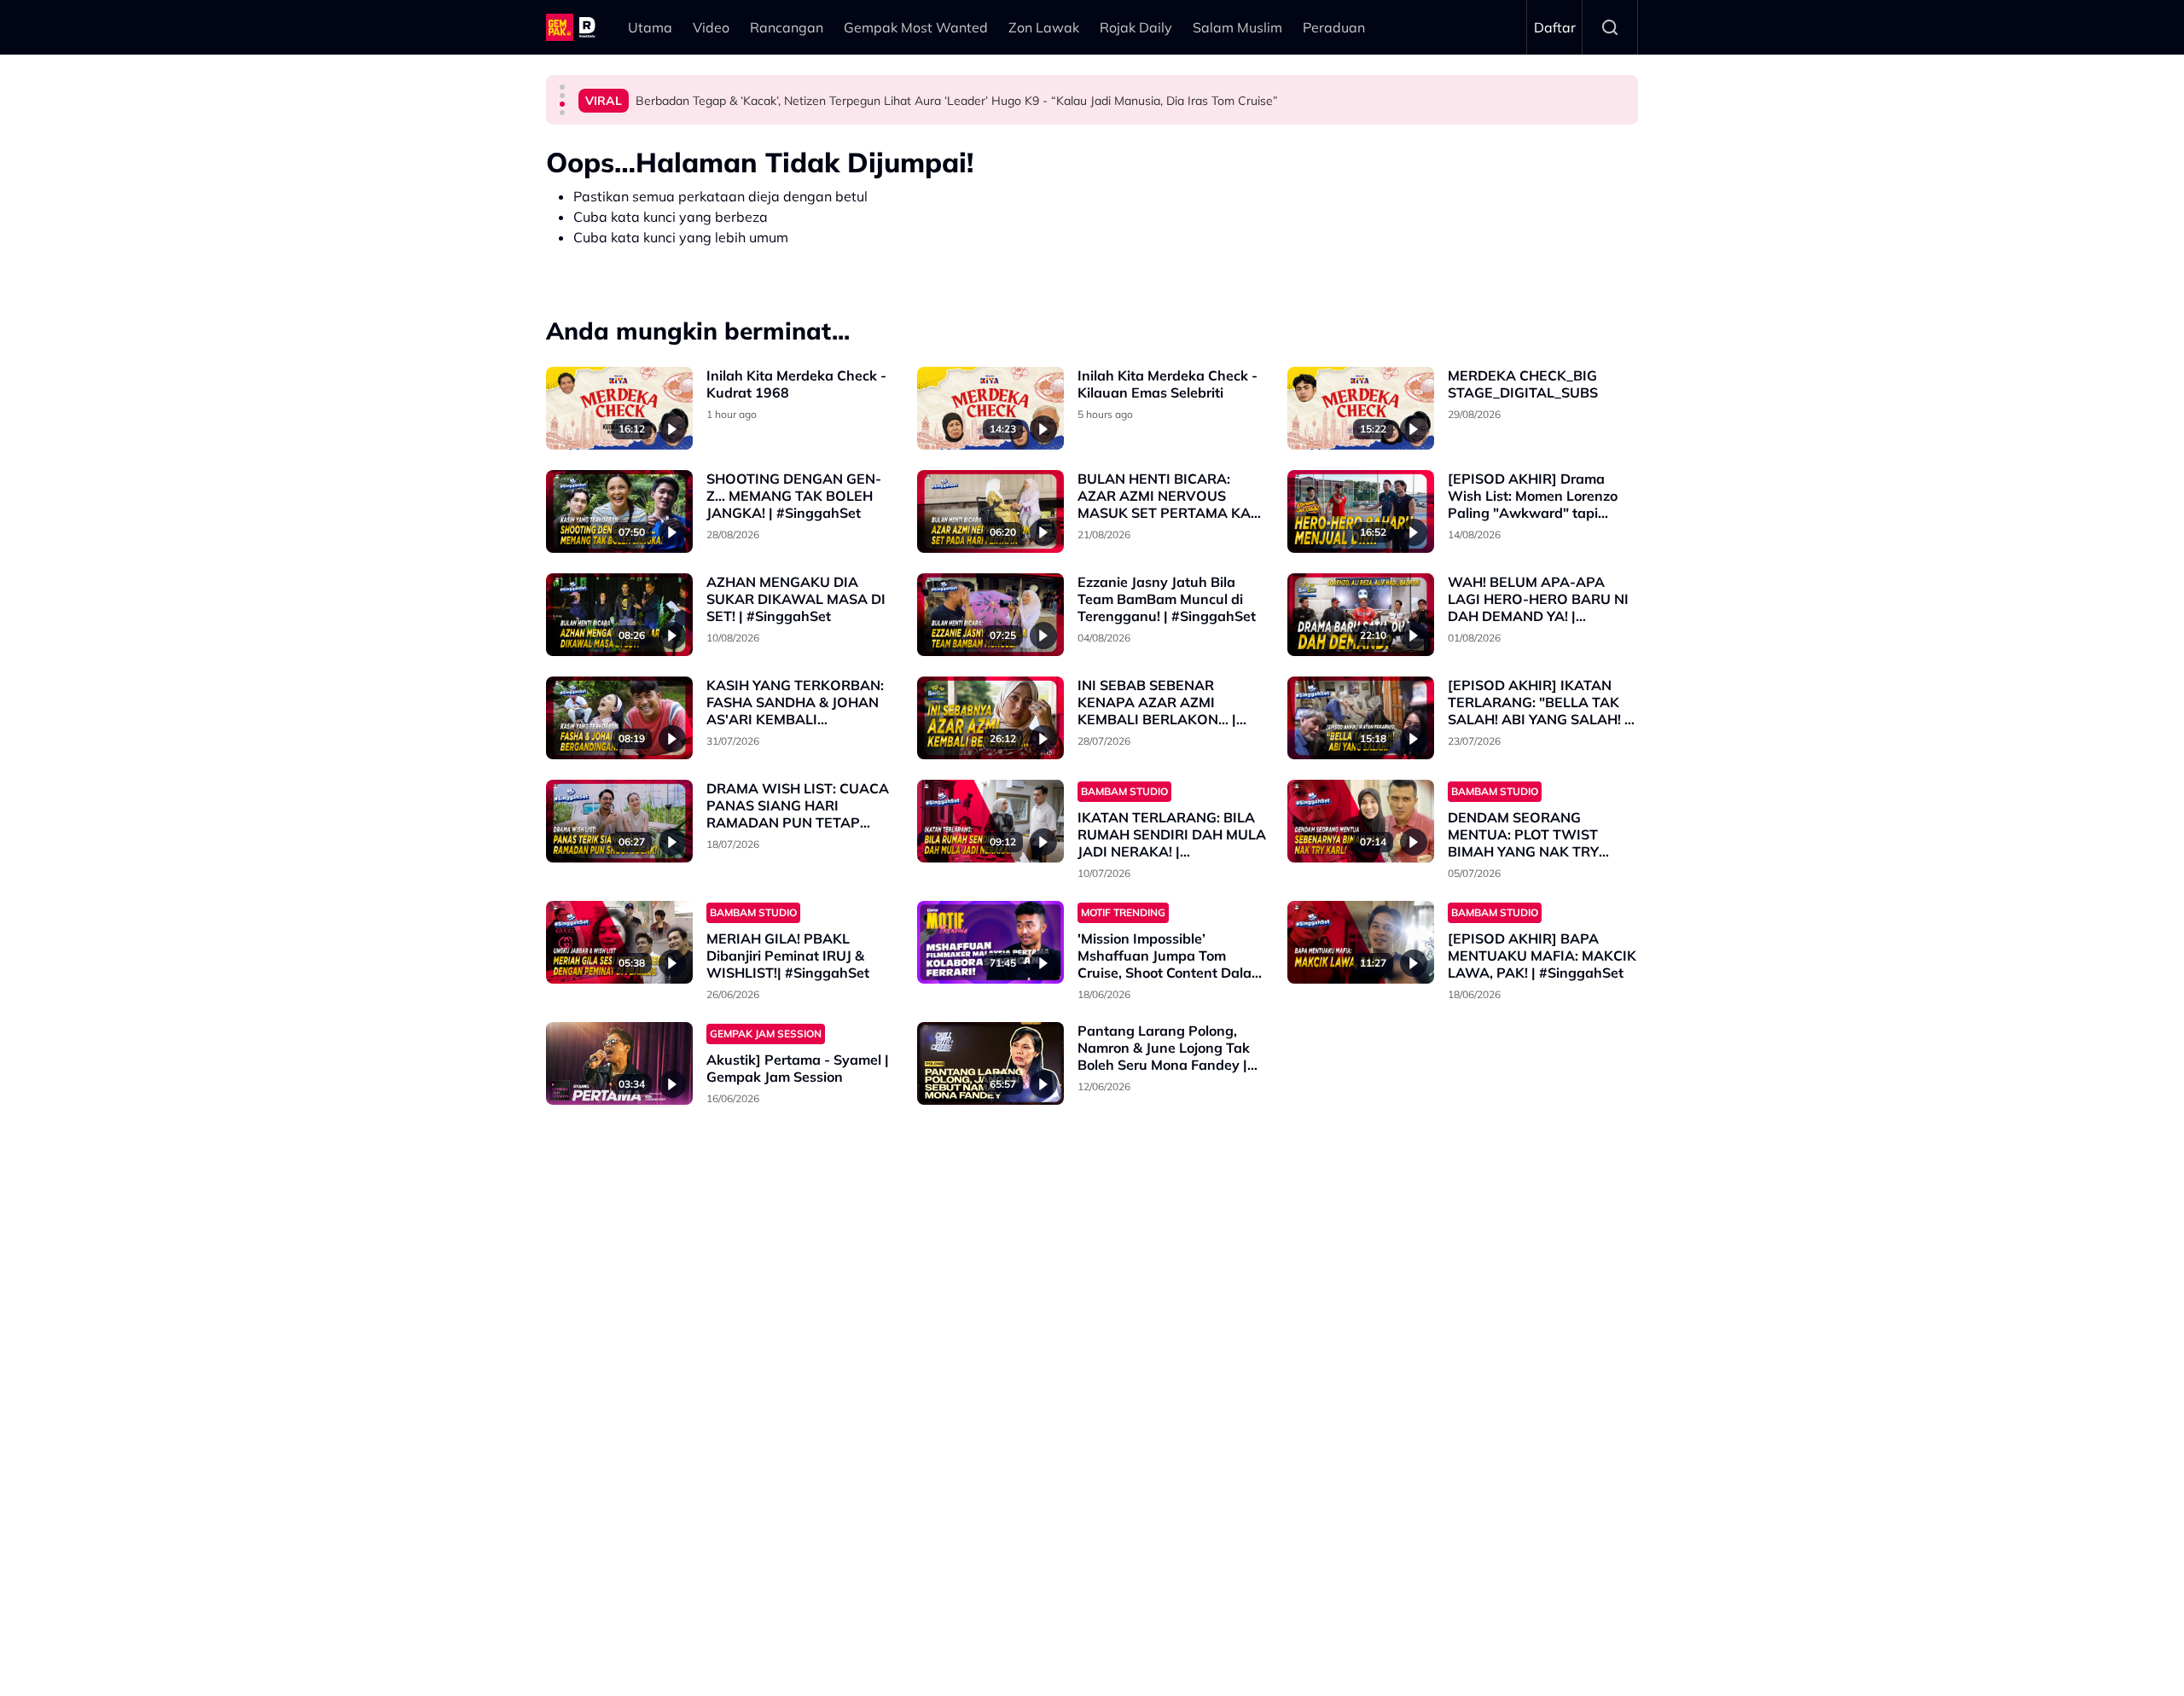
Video (711, 27)
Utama (650, 27)
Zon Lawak (1044, 27)
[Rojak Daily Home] (573, 27)
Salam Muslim (1237, 27)
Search (1610, 27)
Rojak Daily (1136, 27)
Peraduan (1334, 27)
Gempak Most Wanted (916, 27)
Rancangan (787, 27)
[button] (562, 87)
